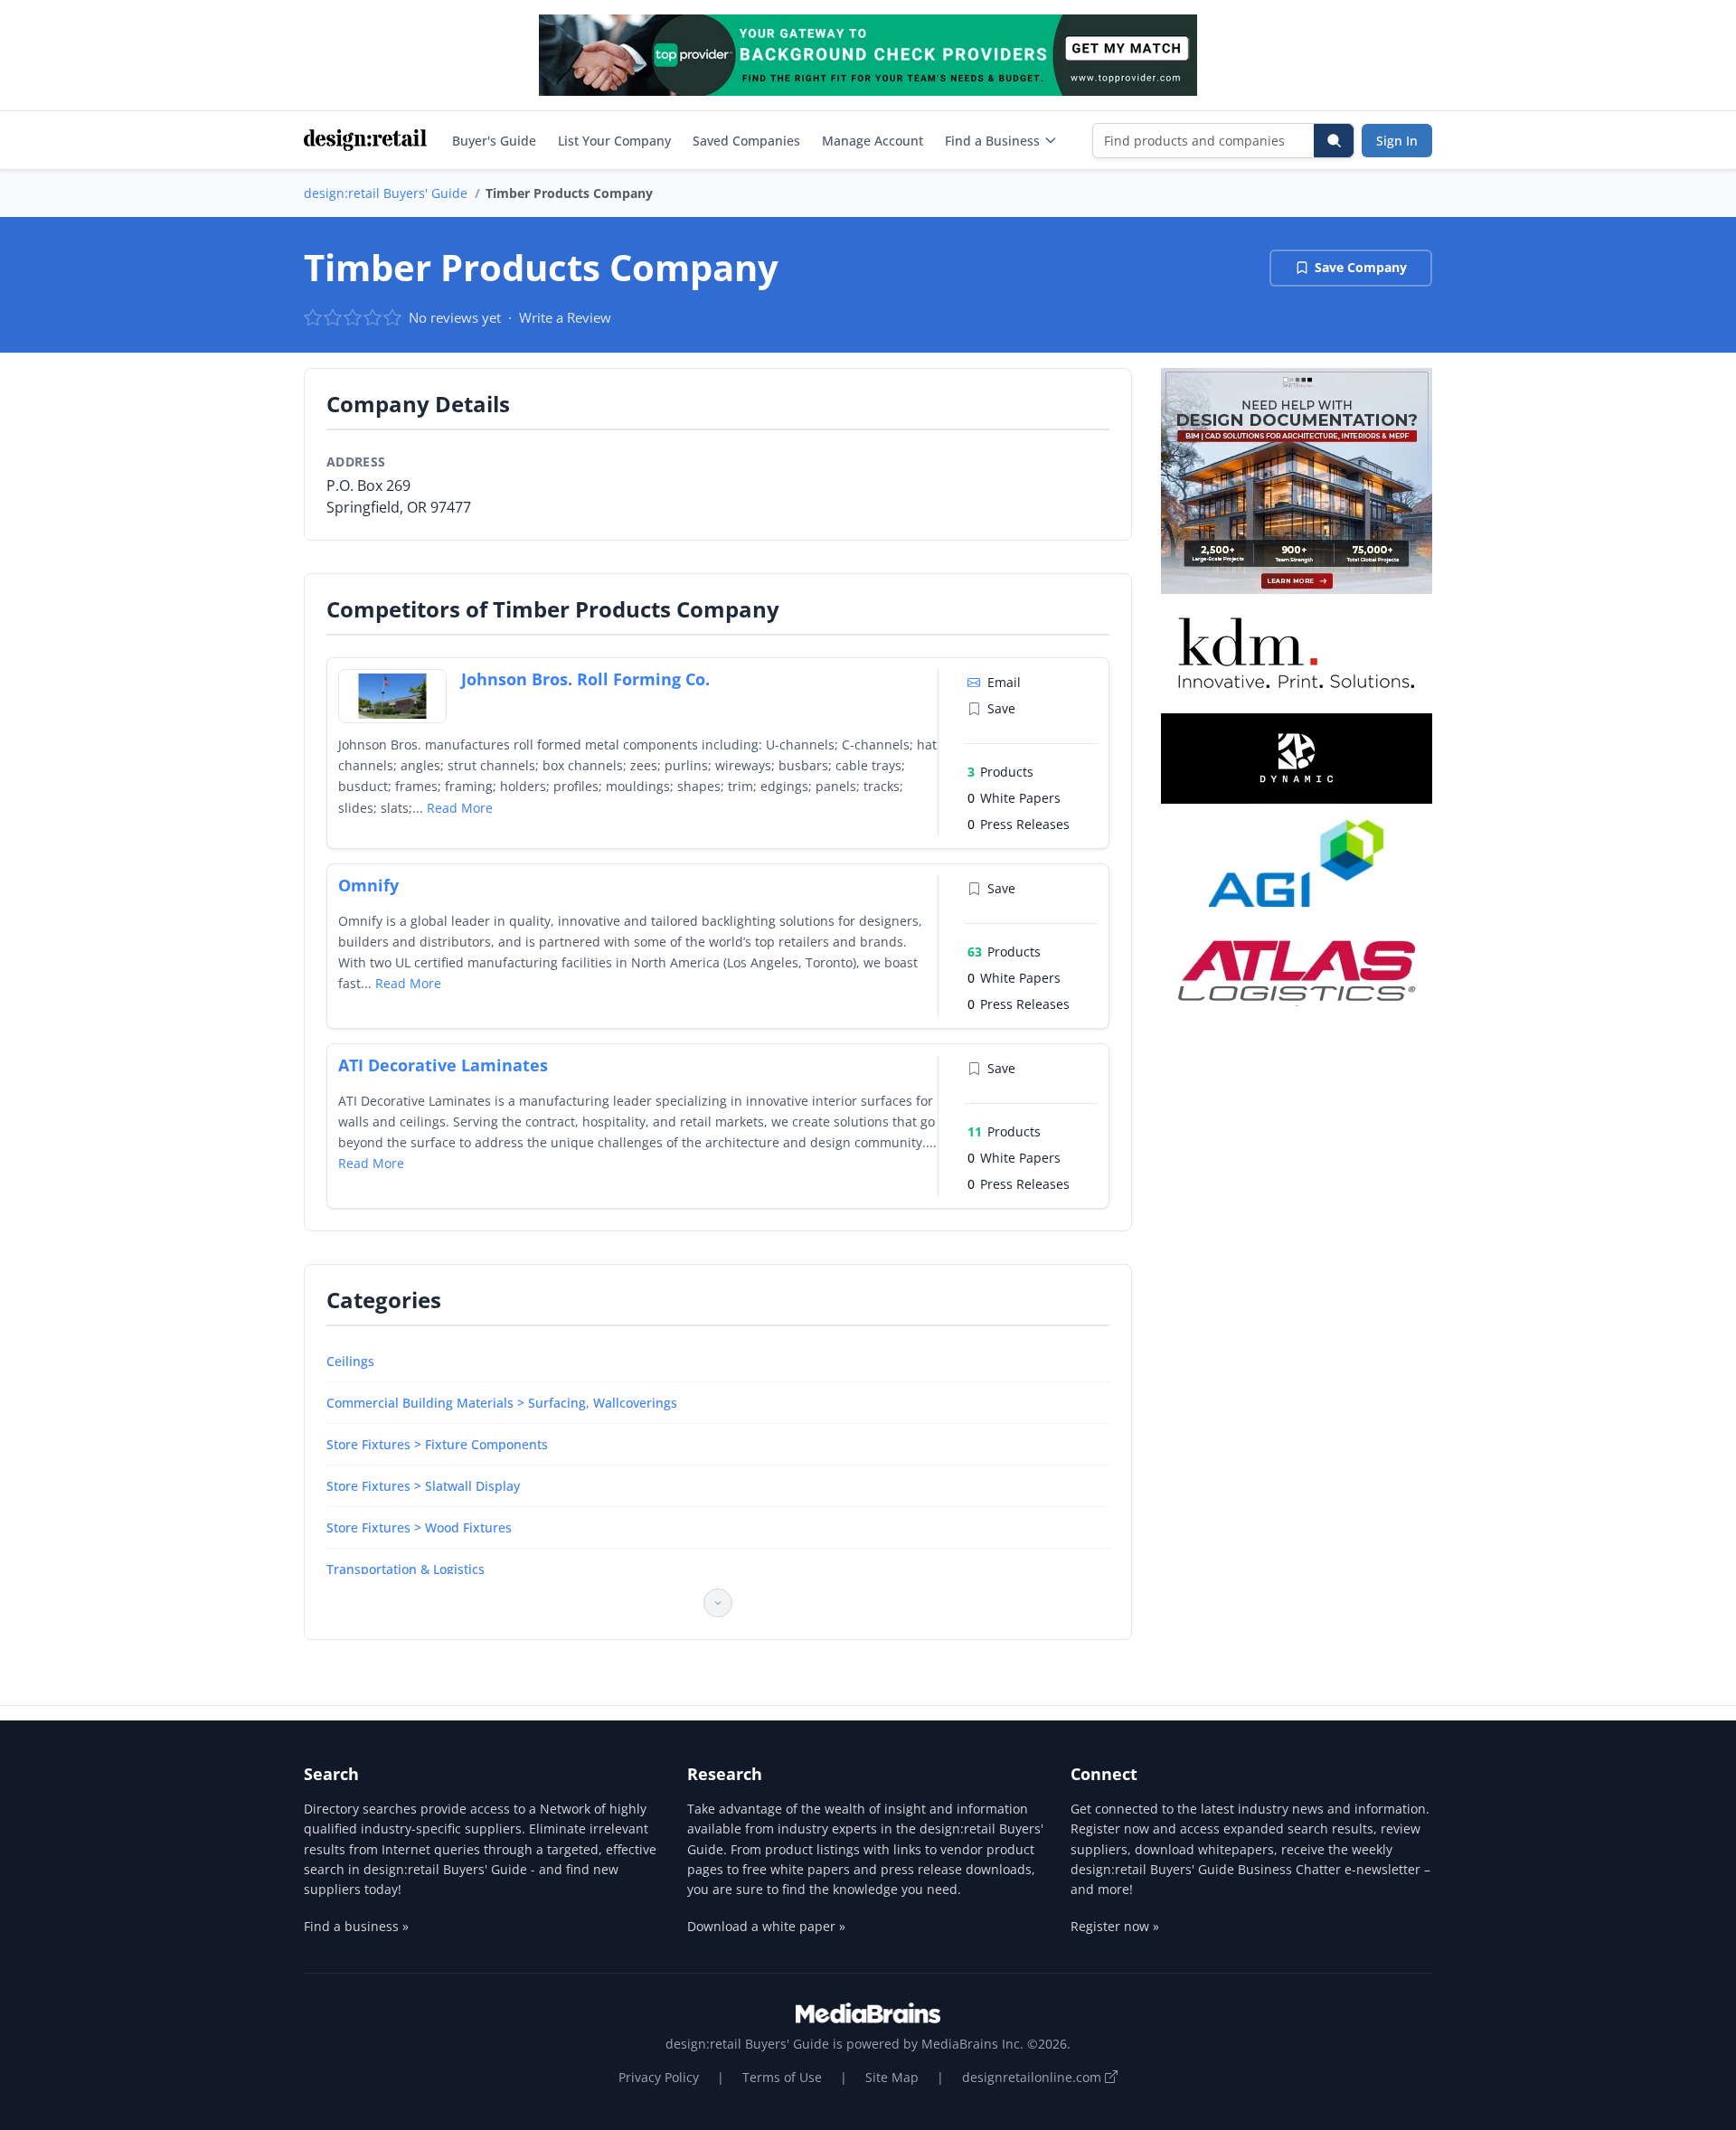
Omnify (368, 885)
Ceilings (350, 1361)
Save (1001, 708)
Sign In (1397, 141)
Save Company (1361, 267)
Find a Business (992, 141)
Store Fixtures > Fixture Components (437, 1444)
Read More (460, 808)
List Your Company (614, 141)
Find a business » (356, 1926)
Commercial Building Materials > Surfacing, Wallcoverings (502, 1403)
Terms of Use (782, 2077)
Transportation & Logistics (406, 1569)
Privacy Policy (659, 2077)
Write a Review (565, 317)
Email (1004, 682)
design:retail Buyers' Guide (386, 193)
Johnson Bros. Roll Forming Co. (585, 679)
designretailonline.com (1033, 2077)
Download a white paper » (766, 1926)
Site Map (892, 2077)
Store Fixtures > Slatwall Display (423, 1486)
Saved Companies (746, 141)
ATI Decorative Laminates (443, 1065)
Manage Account (873, 141)
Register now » (1115, 1926)
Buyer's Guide (494, 141)
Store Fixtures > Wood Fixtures (419, 1527)
